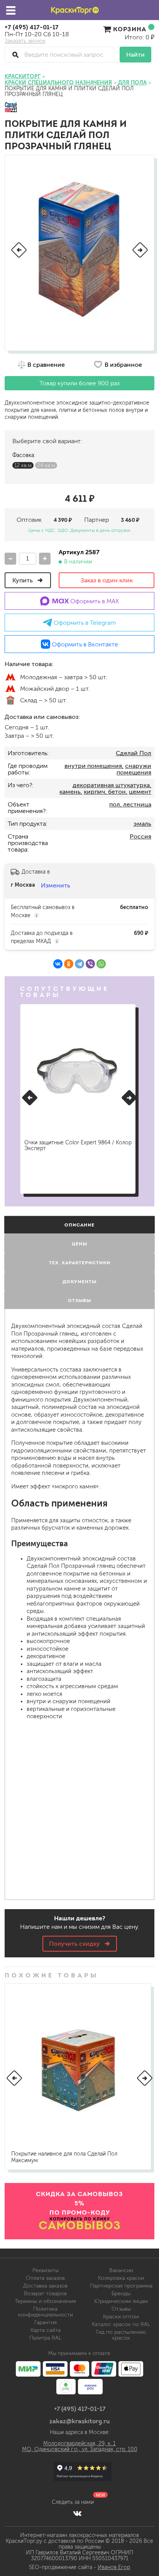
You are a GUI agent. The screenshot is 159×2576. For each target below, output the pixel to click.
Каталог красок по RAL (121, 2324)
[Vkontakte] (77, 2513)
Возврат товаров (45, 2293)
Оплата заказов (45, 2278)
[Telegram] (79, 964)
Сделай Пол (134, 753)
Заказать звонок (25, 41)
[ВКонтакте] (58, 964)
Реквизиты (46, 2270)
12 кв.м (23, 465)
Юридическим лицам (121, 2301)
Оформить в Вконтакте (84, 644)
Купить (23, 580)
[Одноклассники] (69, 964)
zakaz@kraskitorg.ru (80, 2421)
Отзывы (121, 2309)
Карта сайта (46, 2330)
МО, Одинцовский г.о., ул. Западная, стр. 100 (80, 2449)
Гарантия (46, 2322)
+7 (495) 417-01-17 (32, 27)
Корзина (130, 29)
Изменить (56, 885)
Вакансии (121, 2270)
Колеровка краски (121, 2278)
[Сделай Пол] (11, 108)
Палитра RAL (45, 2338)
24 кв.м (46, 465)
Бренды (121, 2293)
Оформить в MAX (94, 601)
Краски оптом (121, 2317)
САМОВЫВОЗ (80, 2225)
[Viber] (90, 964)
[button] (19, 250)
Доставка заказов (45, 2286)
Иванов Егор (114, 2567)
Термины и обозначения (45, 2301)
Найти (135, 55)
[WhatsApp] (101, 964)
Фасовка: (24, 455)
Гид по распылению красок (121, 2335)
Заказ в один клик (107, 580)
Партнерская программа (121, 2286)
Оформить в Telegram (84, 623)
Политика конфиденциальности (46, 2312)
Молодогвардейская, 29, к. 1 (79, 2444)
